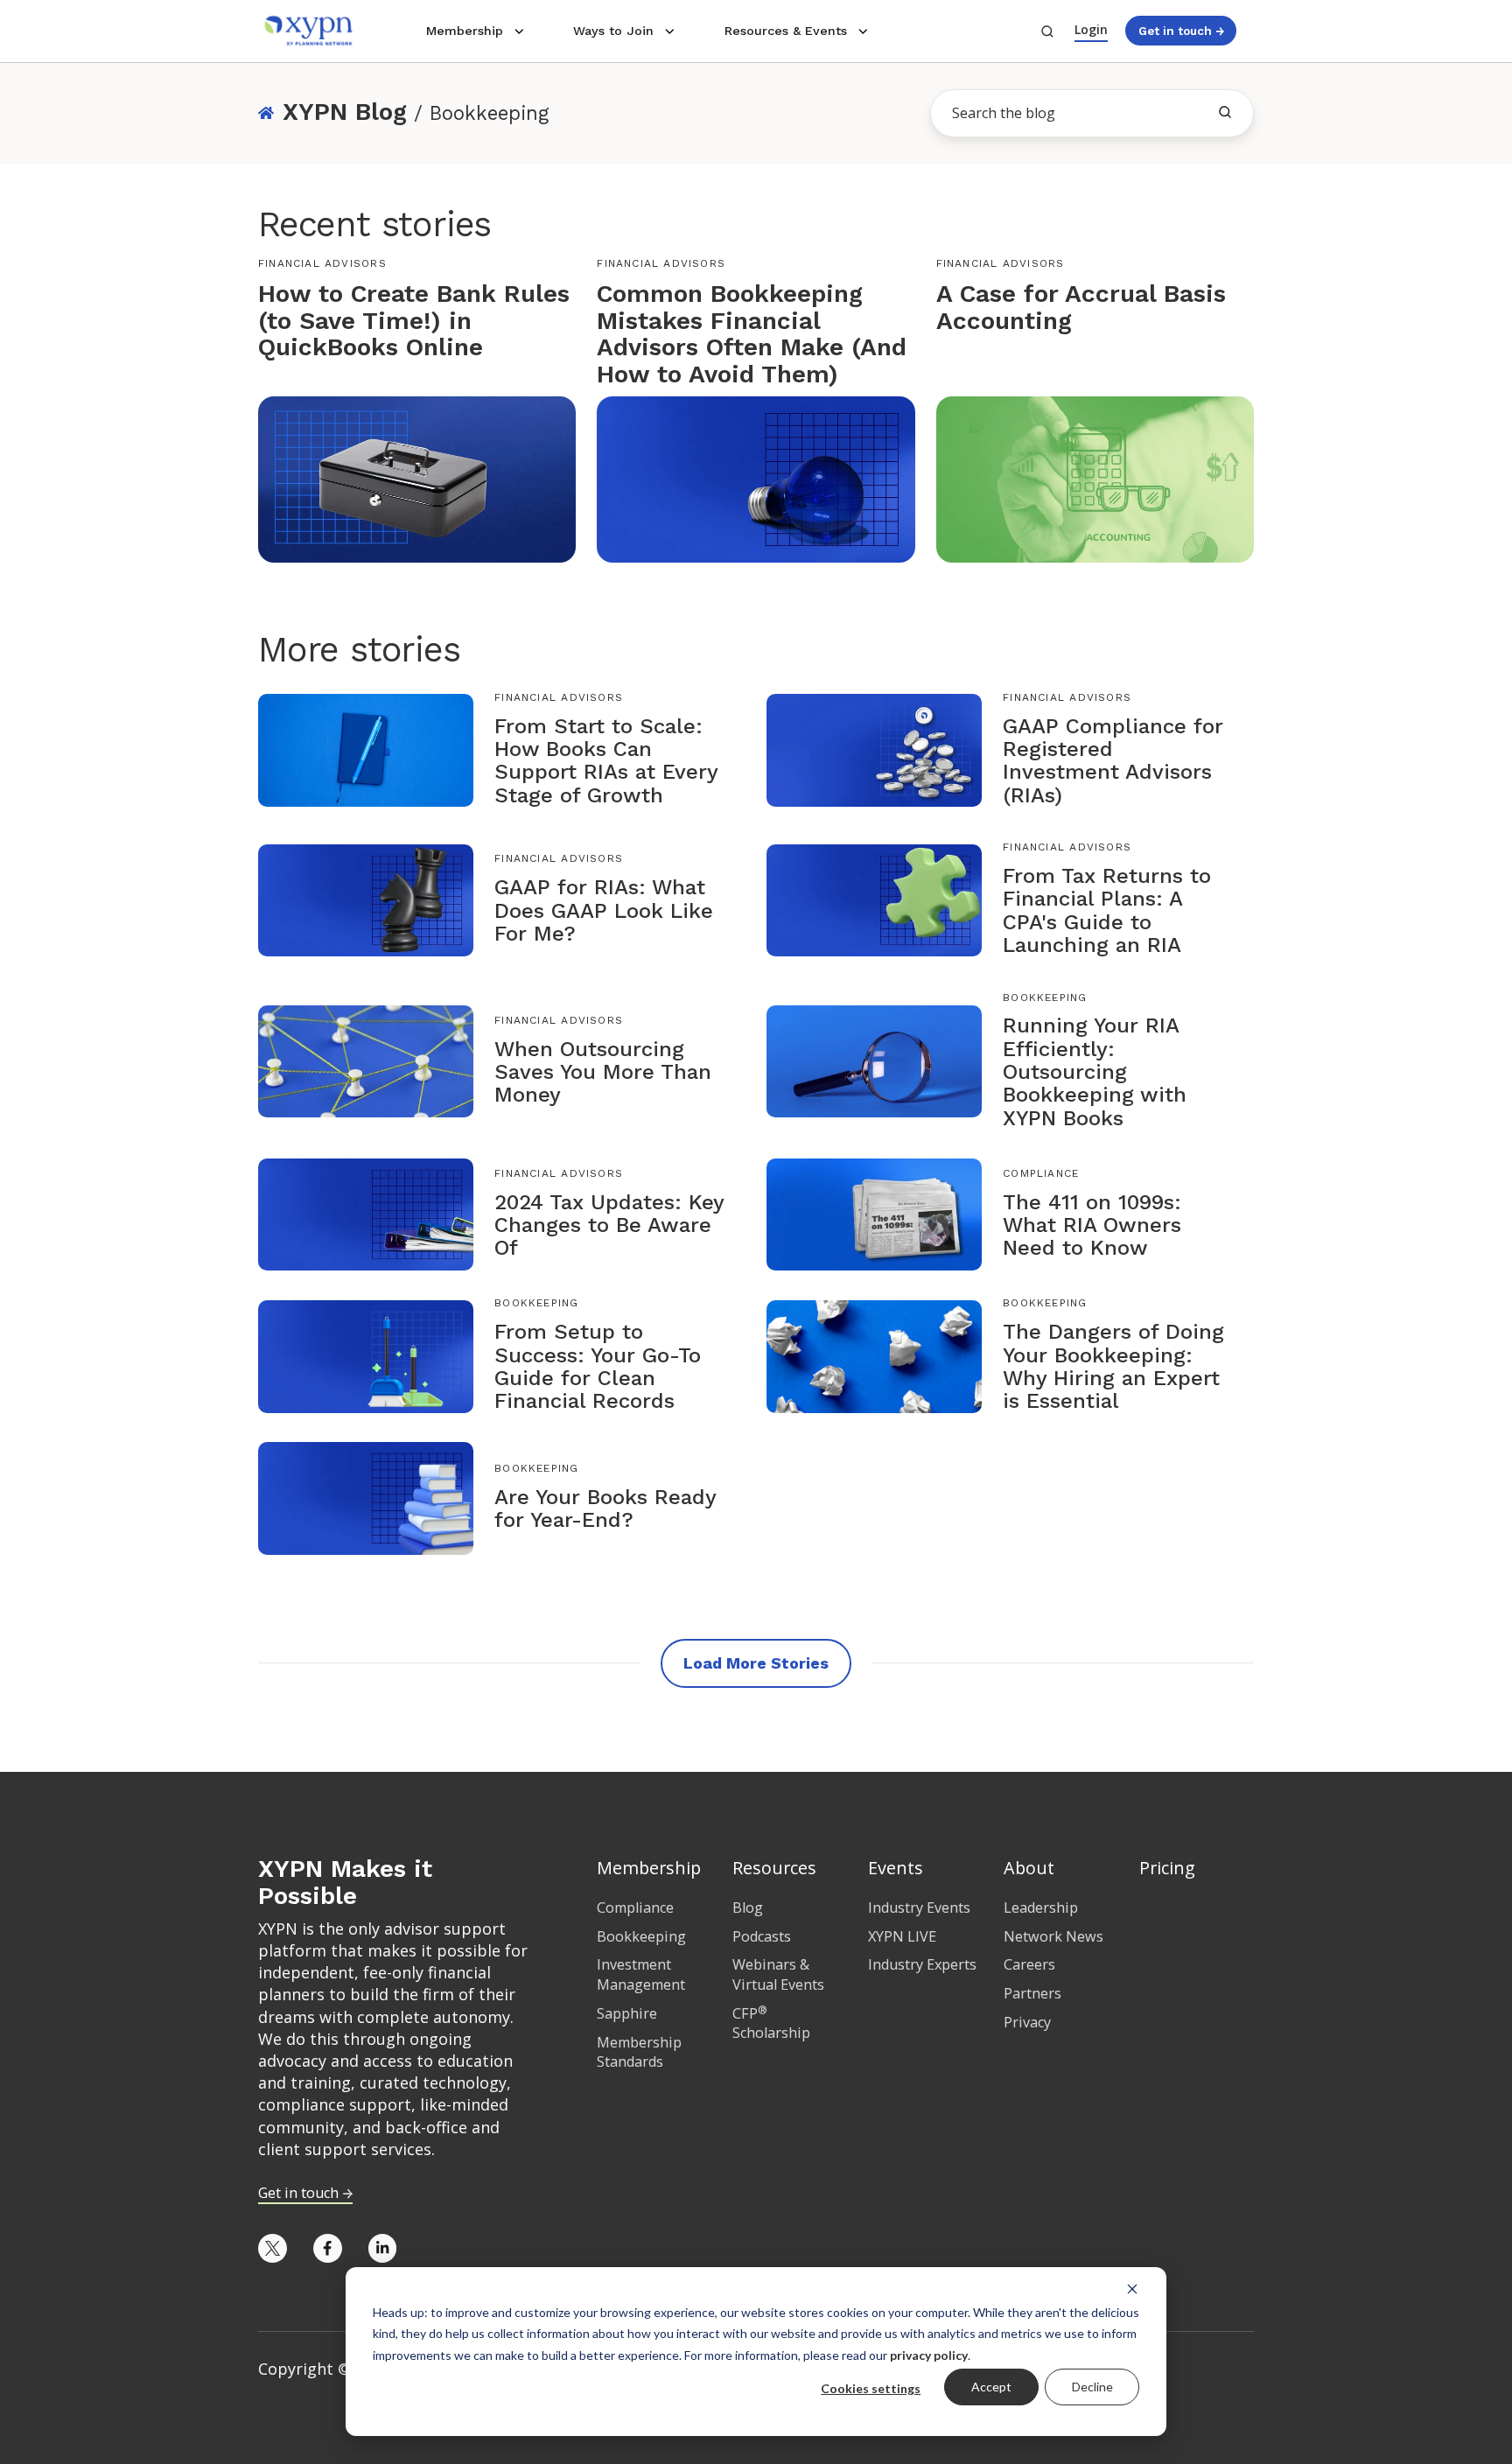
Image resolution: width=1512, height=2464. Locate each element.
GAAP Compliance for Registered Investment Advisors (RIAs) (1113, 761)
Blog (748, 1907)
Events (896, 1868)
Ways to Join (613, 31)
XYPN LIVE (902, 1936)
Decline (1092, 2387)
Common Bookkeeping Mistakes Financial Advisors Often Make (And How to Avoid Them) (752, 334)
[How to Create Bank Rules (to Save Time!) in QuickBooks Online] (417, 478)
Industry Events (919, 1907)
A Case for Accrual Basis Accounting (1081, 307)
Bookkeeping (1045, 997)
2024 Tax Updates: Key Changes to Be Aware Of (609, 1225)
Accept (991, 2387)
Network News (1053, 1936)
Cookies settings (871, 2388)
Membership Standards (639, 2052)
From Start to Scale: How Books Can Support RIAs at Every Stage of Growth (606, 761)
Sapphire (627, 2013)
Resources (774, 1868)
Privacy (1027, 2022)
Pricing (1167, 1868)
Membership (465, 31)
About (1029, 1868)
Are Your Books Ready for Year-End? (605, 1508)
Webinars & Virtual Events (778, 1974)
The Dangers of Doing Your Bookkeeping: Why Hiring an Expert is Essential (1113, 1366)
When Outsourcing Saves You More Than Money (603, 1072)
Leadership (1041, 1907)
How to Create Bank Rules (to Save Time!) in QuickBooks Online (414, 321)
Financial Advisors (322, 263)
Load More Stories (756, 1663)
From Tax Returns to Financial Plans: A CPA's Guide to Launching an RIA (1107, 910)
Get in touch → (1181, 31)
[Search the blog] (1225, 112)
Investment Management (641, 1974)
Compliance (1041, 1173)
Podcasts (762, 1936)
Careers (1029, 1964)
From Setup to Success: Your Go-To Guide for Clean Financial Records (598, 1366)
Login (1091, 29)
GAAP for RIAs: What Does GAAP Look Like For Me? (604, 910)
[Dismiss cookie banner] (1132, 2288)
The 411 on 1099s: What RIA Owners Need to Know (1092, 1225)
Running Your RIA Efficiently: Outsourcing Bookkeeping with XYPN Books (1095, 1072)
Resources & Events (786, 31)
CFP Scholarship (771, 2023)
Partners (1032, 1993)
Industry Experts (922, 1964)
